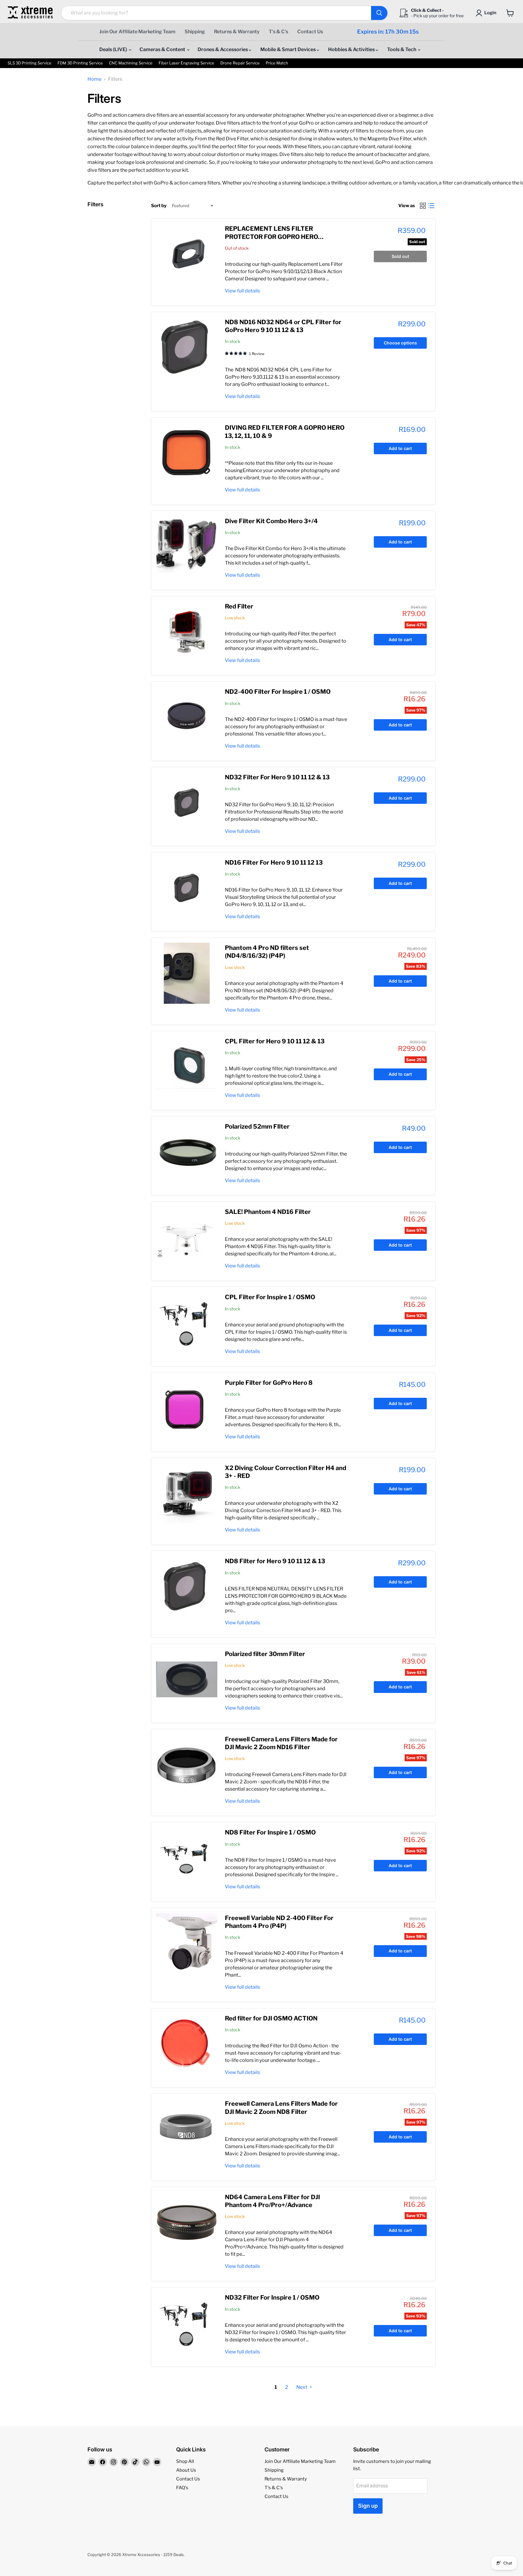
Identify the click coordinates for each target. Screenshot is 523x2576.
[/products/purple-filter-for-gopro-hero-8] (187, 1408)
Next (302, 2387)
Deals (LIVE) (114, 49)
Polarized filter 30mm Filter (265, 1654)
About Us (186, 2470)
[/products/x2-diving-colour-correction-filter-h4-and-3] (187, 1493)
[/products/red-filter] (187, 632)
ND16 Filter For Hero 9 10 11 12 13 (274, 862)
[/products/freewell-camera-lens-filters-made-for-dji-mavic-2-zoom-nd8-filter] (187, 2129)
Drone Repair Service (240, 63)
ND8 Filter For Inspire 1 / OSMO (270, 1832)
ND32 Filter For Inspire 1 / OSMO (272, 2297)
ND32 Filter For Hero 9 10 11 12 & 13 (277, 777)
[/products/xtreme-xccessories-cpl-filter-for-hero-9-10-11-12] (187, 1067)
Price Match (277, 63)
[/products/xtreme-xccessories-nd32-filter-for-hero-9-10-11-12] (187, 803)
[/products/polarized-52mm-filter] (187, 1152)
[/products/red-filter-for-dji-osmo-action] (187, 2044)
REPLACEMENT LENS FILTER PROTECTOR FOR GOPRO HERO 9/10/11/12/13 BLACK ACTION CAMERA (283, 237)
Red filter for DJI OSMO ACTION (271, 2018)
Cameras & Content (163, 49)
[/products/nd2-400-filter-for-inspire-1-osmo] (187, 717)
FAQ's (182, 2488)
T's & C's (278, 32)
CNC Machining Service (131, 63)
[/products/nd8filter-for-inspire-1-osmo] (187, 1858)
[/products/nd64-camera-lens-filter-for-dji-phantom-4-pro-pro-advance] (187, 2222)
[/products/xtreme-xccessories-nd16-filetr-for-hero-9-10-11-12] (187, 888)
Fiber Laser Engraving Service (186, 63)
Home (94, 79)
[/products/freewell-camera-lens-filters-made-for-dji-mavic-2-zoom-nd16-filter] (187, 1765)
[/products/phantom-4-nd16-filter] (187, 1237)
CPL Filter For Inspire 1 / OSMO (270, 1297)
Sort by (159, 206)
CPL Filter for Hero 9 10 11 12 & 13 (275, 1041)
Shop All (185, 2461)
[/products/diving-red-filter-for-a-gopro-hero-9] (187, 453)
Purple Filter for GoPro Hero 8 (269, 1383)
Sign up (368, 2506)
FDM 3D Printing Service (80, 63)
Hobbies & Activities (352, 49)
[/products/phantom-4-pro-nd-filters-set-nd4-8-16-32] (187, 973)
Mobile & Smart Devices (288, 49)
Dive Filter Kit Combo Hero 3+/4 (271, 521)
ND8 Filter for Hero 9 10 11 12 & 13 (275, 1561)
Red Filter (239, 606)
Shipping (195, 32)
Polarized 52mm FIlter (257, 1127)
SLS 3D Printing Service (30, 63)
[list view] (431, 206)
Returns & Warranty (237, 32)
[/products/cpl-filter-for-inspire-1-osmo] (187, 1322)
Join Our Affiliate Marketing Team (137, 32)
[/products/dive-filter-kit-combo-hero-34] (187, 546)
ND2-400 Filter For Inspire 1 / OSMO (278, 692)
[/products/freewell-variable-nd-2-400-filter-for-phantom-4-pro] (187, 1943)
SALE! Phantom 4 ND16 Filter (268, 1212)
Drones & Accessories (223, 49)
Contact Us (310, 32)
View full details (242, 291)
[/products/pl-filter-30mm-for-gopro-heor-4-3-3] (187, 1679)
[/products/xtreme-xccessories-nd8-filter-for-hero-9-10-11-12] (187, 1586)
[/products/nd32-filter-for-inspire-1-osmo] (187, 2323)
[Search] (379, 13)
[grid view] (423, 206)
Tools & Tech (402, 49)
